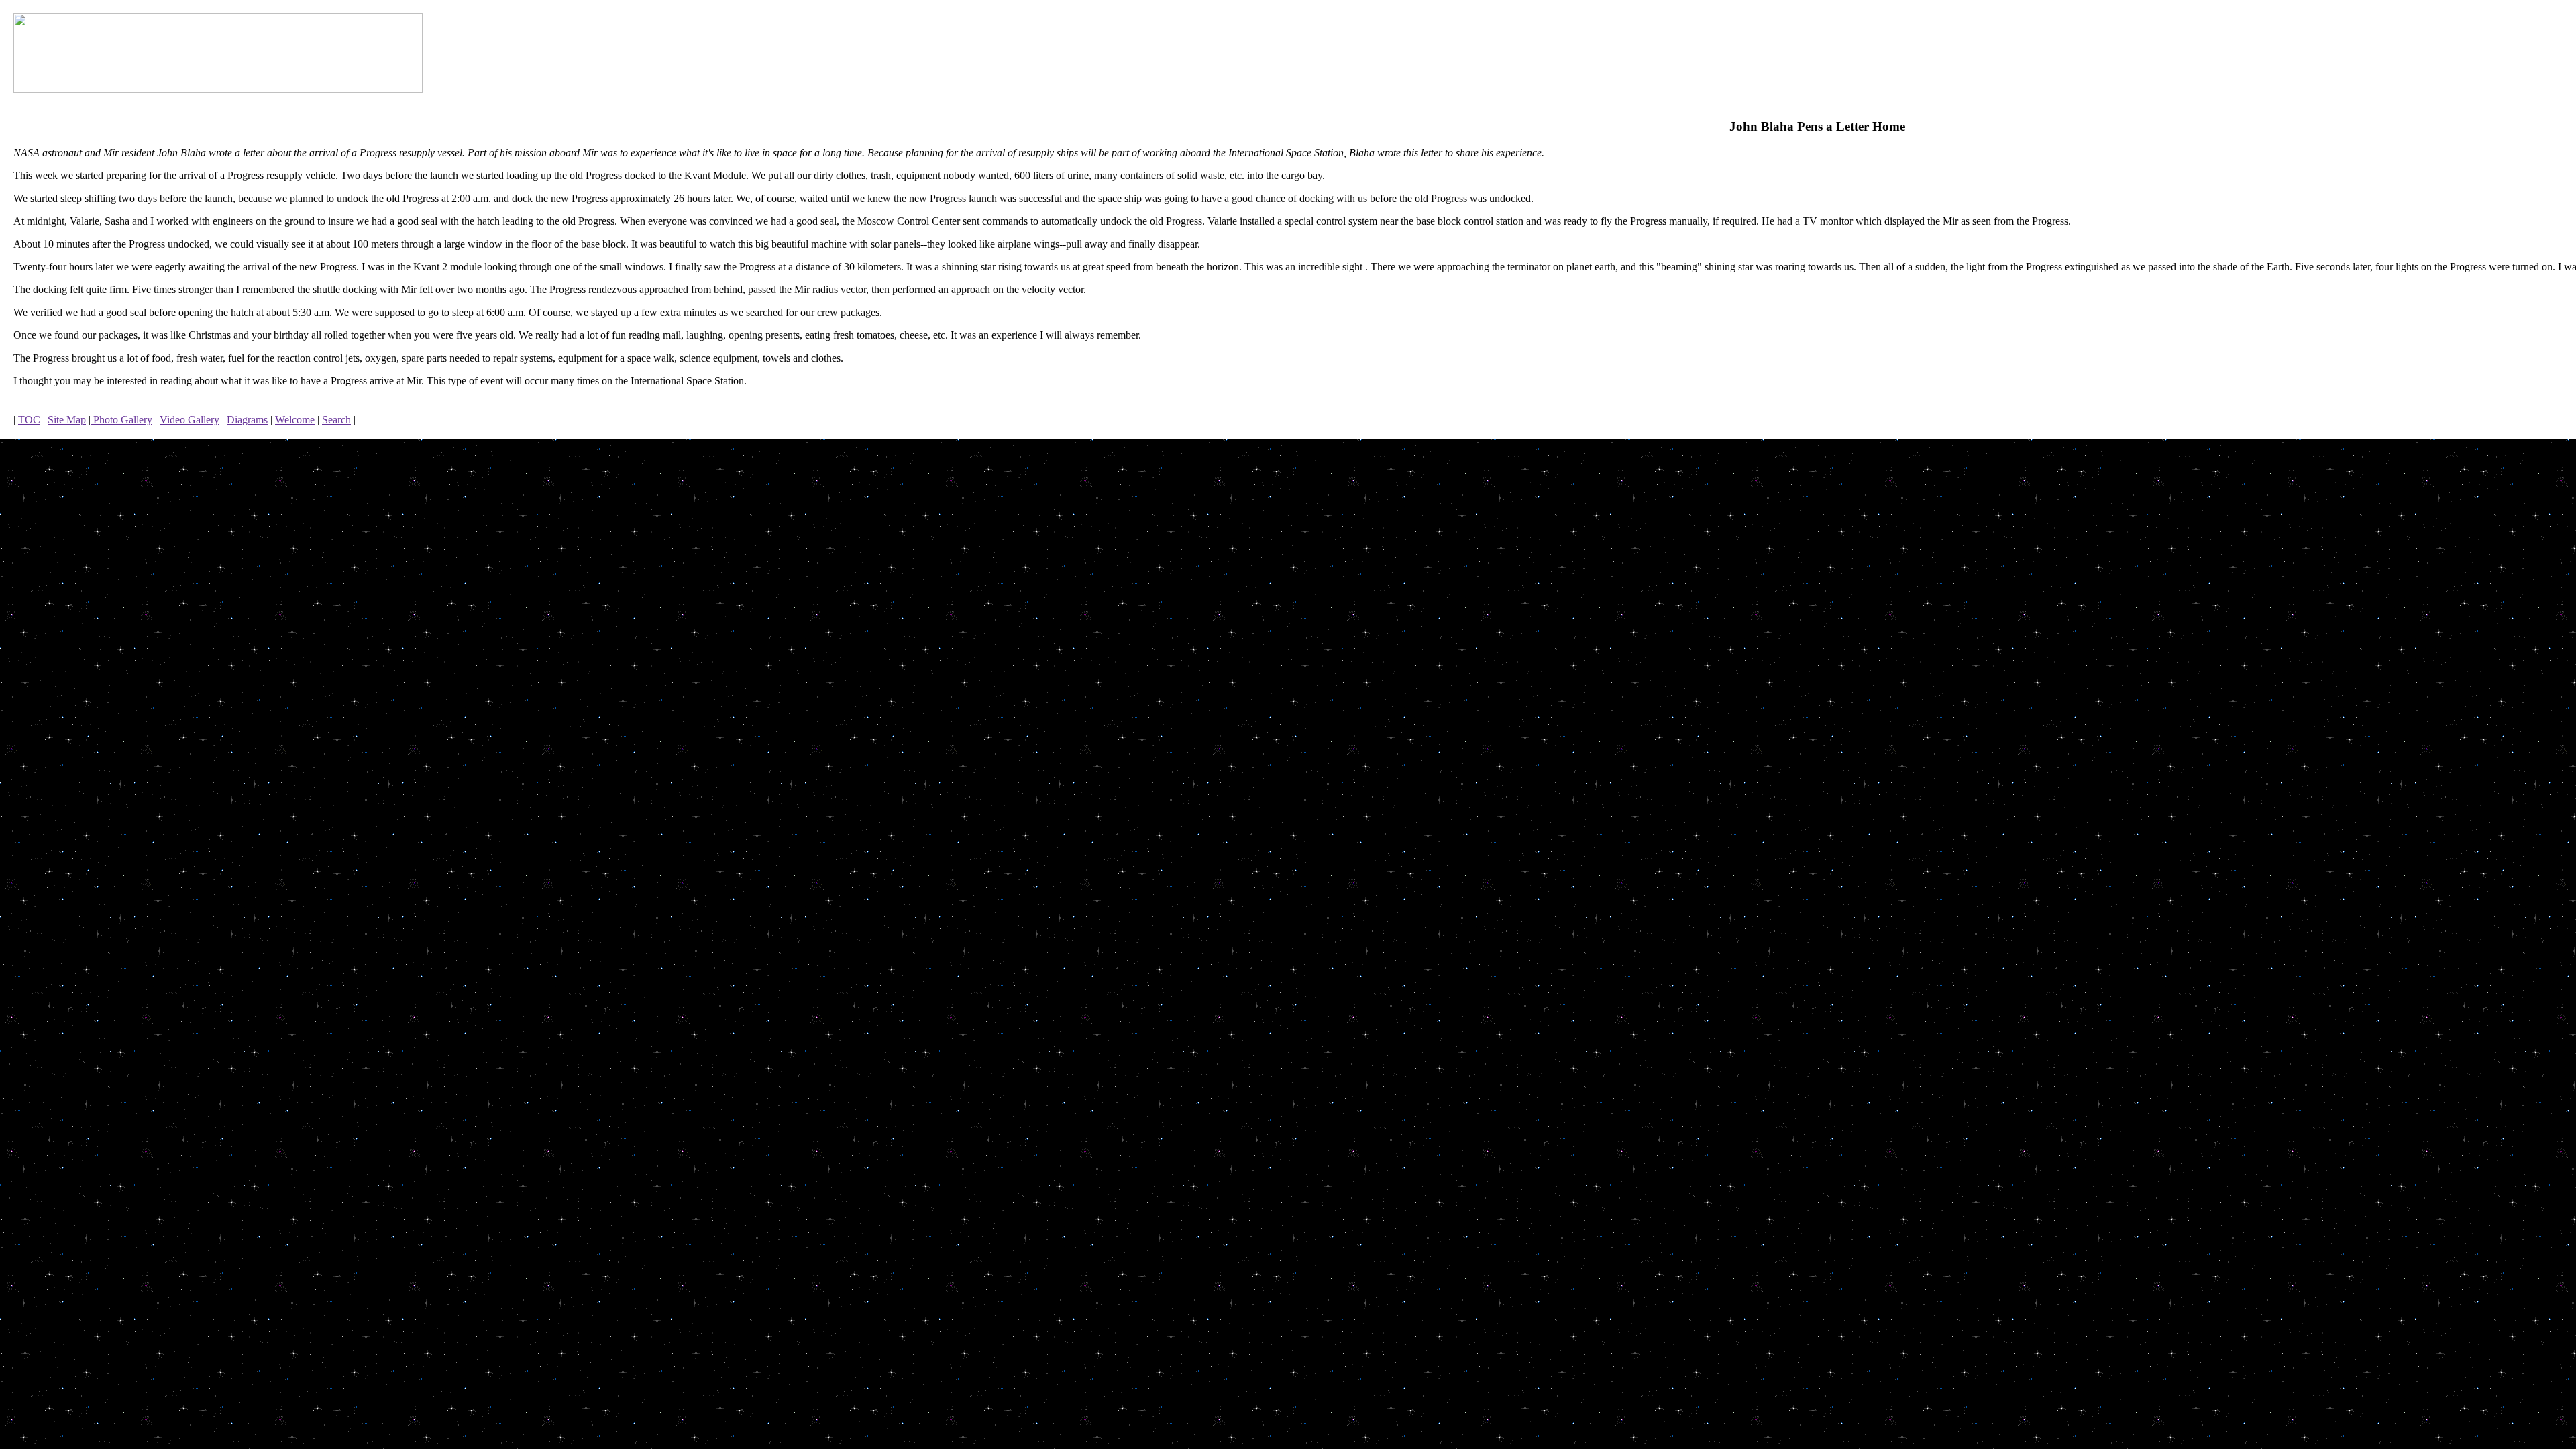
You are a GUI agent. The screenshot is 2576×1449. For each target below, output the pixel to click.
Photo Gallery (121, 420)
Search (336, 420)
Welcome (295, 420)
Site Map (67, 420)
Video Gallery (190, 420)
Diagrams (247, 420)
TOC (29, 420)
